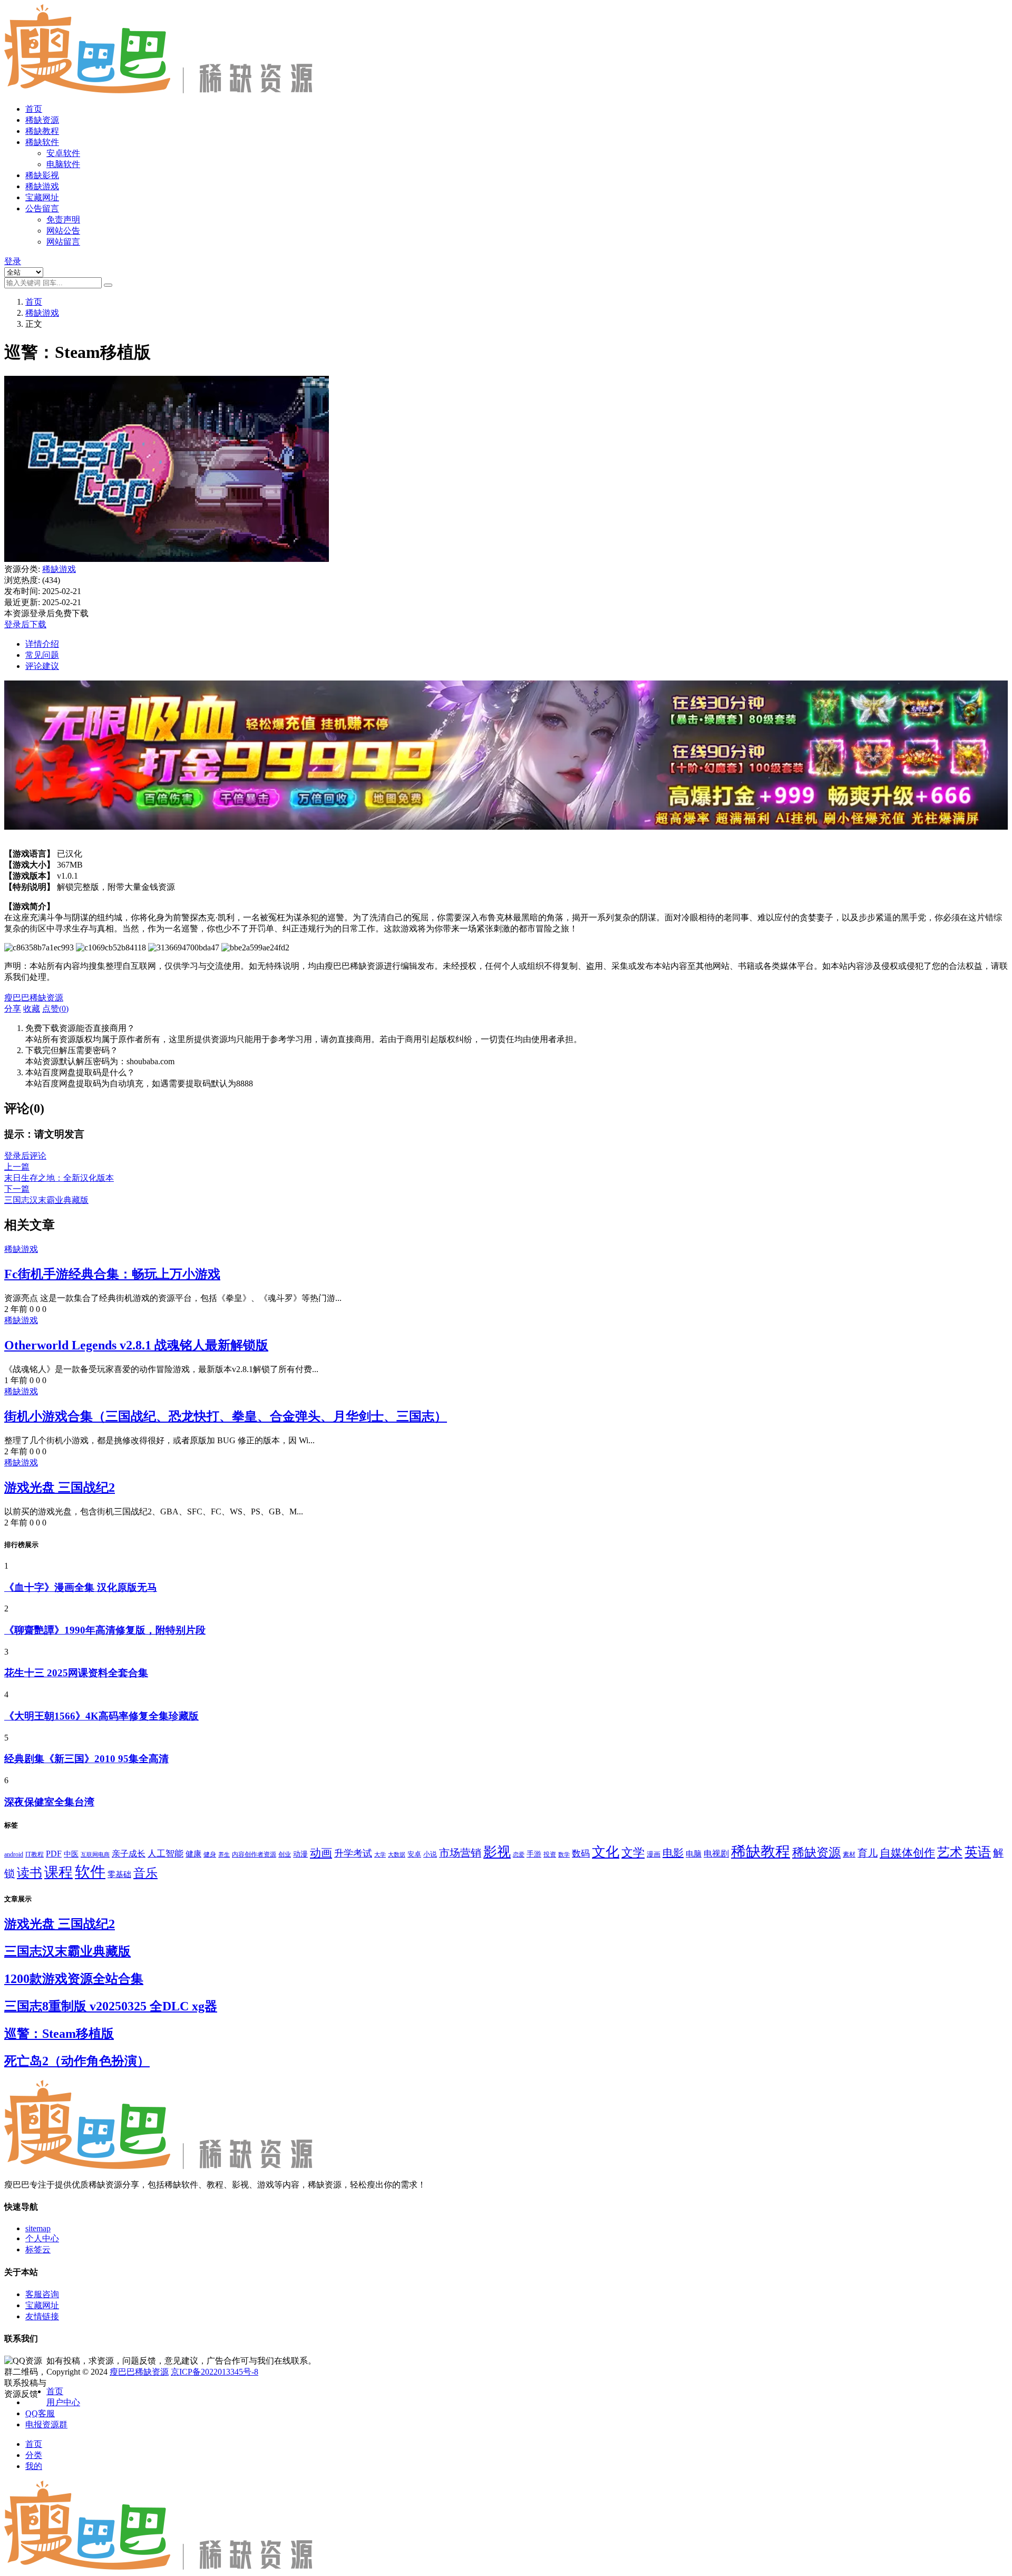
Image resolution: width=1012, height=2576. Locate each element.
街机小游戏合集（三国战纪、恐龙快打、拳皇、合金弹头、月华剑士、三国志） (226, 1416)
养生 (224, 1854)
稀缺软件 (42, 142)
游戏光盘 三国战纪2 (60, 1488)
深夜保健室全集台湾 (49, 1802)
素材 (849, 1854)
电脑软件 (63, 164)
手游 (534, 1854)
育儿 (868, 1853)
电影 (673, 1853)
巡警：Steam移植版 (59, 2034)
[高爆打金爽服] (506, 835)
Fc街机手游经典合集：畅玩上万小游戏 (112, 1274)
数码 (581, 1854)
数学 (564, 1855)
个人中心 (42, 2238)
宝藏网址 (42, 197)
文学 (633, 1853)
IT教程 (35, 1854)
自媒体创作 (907, 1853)
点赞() (55, 1009)
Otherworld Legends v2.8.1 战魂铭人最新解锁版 (136, 1345)
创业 (285, 1854)
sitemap (38, 2228)
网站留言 (63, 242)
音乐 (145, 1873)
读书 (30, 1873)
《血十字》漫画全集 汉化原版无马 (81, 1587)
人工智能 (166, 1854)
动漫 (300, 1854)
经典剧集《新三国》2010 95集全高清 (86, 1759)
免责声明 (63, 220)
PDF (54, 1854)
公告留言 (42, 208)
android (14, 1854)
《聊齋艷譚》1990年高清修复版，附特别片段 (105, 1630)
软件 (90, 1872)
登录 (13, 261)
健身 (210, 1854)
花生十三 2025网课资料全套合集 (76, 1673)
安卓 (414, 1854)
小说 (430, 1854)
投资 (550, 1854)
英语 (978, 1852)
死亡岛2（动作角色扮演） (77, 2061)
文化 (606, 1852)
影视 (497, 1852)
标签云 (38, 2249)
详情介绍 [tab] (42, 644)
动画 (321, 1853)
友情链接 (42, 2316)
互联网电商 (95, 1854)
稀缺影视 (42, 175)
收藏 (32, 1009)
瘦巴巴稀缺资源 (139, 2372)
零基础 (119, 1874)
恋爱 (519, 1854)
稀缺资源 (42, 120)
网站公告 (63, 231)
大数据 (397, 1855)
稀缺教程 (42, 131)
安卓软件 (63, 153)
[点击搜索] (108, 285)
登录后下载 (25, 624)
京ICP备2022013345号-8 (215, 2372)
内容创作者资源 (254, 1854)
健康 (193, 1854)
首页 (34, 109)
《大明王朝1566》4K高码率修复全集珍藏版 (101, 1716)
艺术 (950, 1852)
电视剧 (716, 1854)
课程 (59, 1872)
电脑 (694, 1854)
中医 (71, 1854)
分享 (13, 1009)
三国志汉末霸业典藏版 (67, 1951)
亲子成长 (129, 1854)
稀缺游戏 (42, 186)
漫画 (654, 1854)
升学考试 (353, 1853)
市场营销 (460, 1853)
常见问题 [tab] (42, 655)
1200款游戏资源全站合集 (74, 1979)
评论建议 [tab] (42, 666)
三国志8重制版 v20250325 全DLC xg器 (111, 2006)
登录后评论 (25, 1156)
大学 (380, 1854)
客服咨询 (42, 2294)
